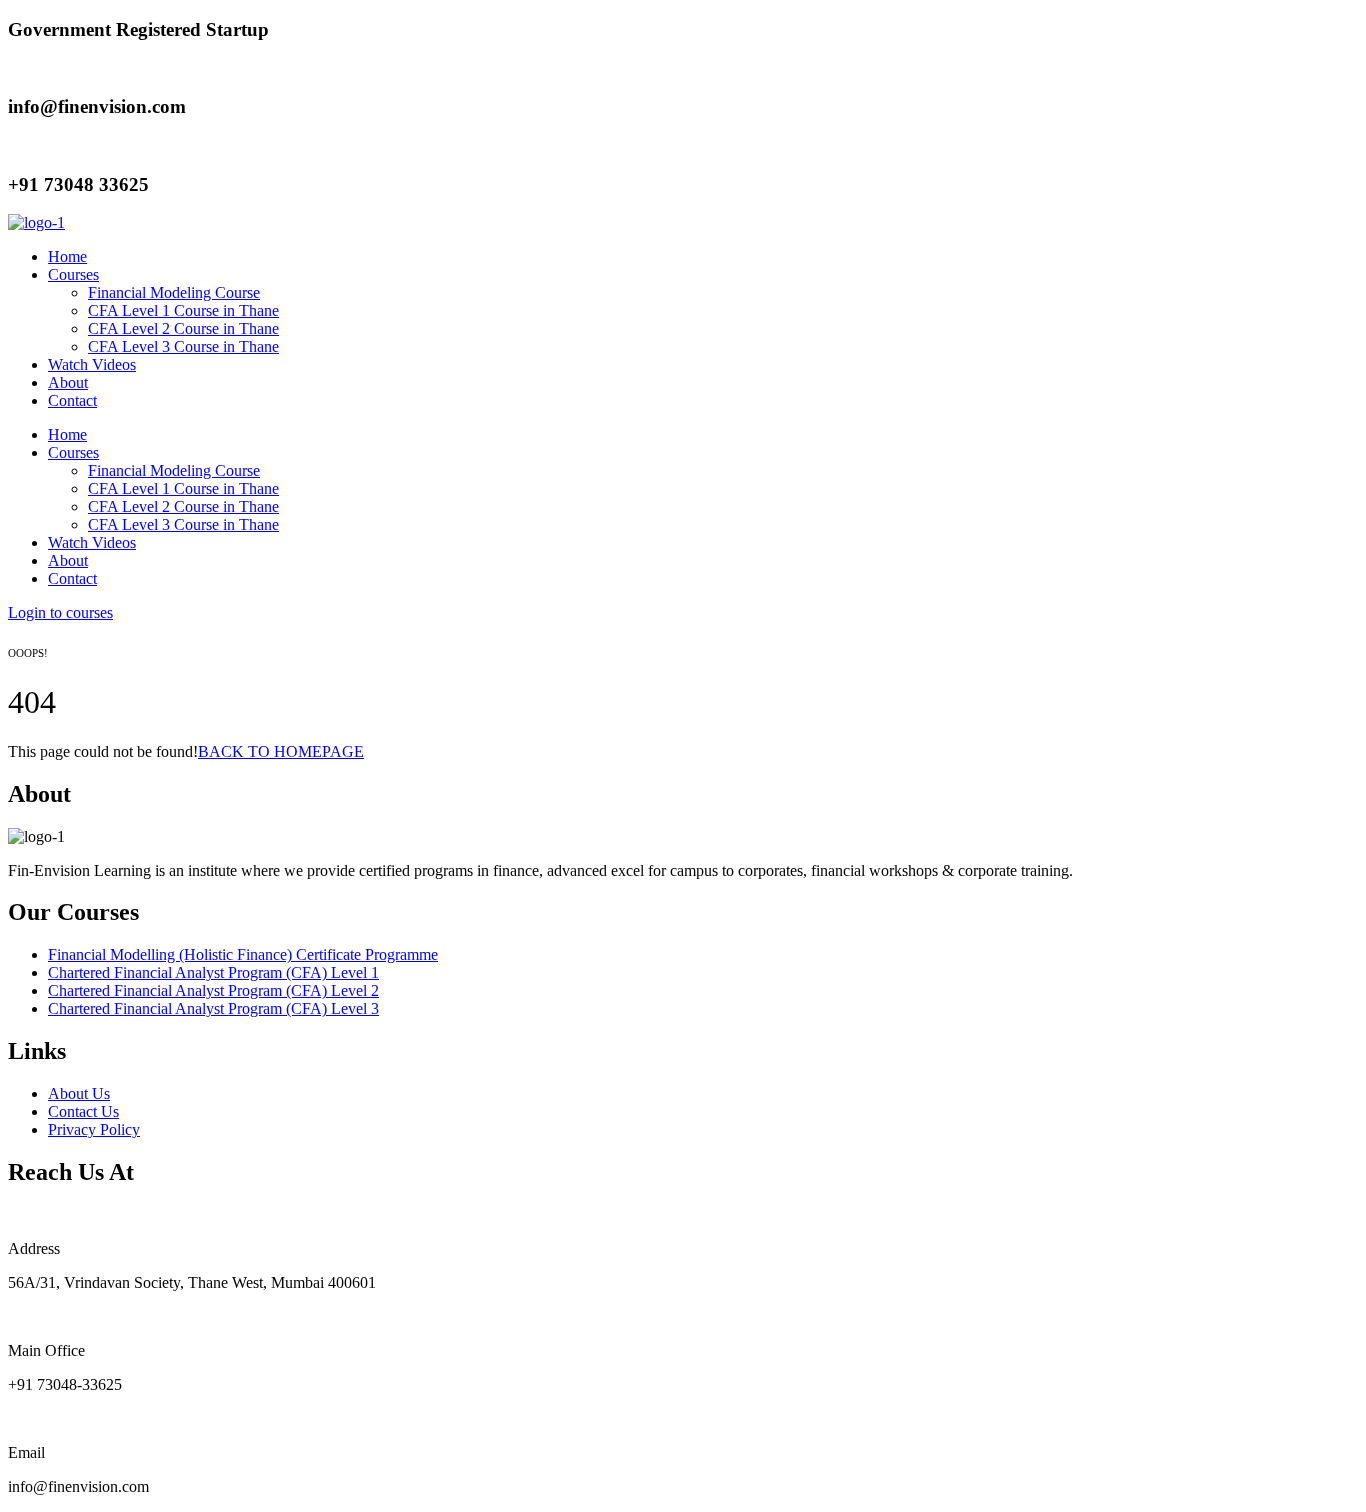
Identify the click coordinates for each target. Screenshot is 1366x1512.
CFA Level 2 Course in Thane (183, 328)
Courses (73, 274)
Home (67, 256)
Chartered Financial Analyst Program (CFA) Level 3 (213, 1008)
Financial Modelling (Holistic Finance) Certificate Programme (243, 954)
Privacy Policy (94, 1129)
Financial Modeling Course (174, 292)
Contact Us (83, 1111)
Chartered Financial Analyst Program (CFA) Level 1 (213, 972)
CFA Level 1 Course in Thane (183, 310)
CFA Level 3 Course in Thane (183, 346)
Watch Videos (92, 364)
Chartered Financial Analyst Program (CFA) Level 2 (213, 990)
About (68, 382)
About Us (79, 1093)
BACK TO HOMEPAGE (281, 751)
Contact (72, 400)
